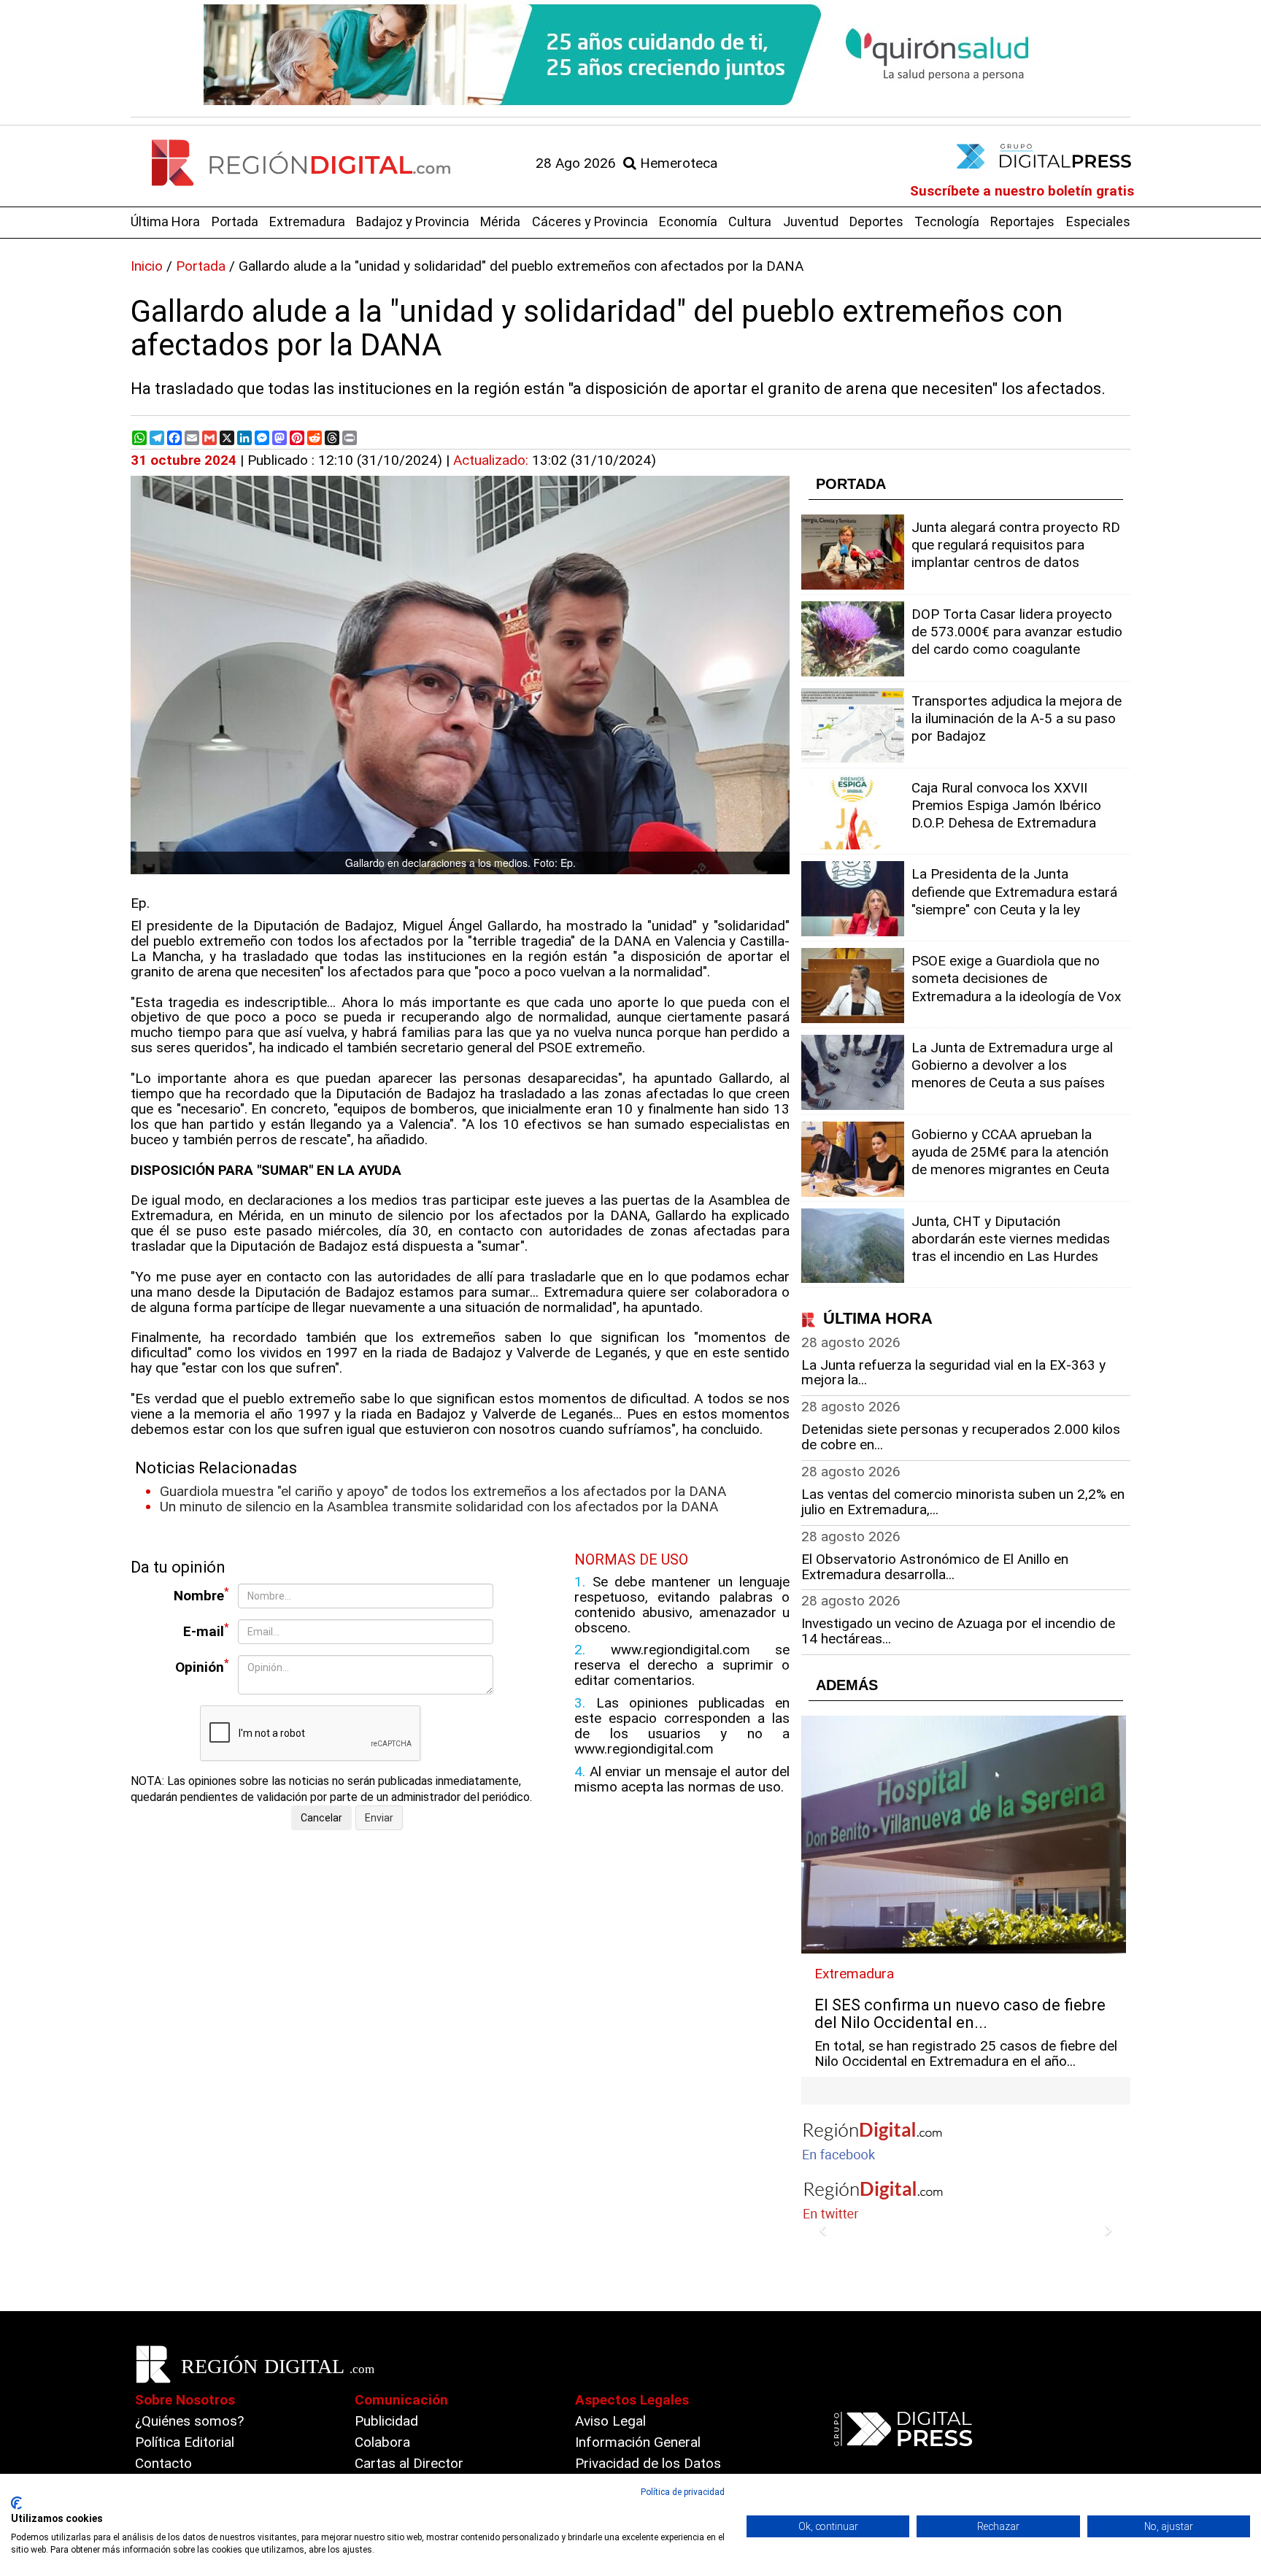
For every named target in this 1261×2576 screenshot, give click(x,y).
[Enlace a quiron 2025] (630, 55)
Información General (638, 2442)
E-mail (206, 1631)
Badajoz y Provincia (413, 221)
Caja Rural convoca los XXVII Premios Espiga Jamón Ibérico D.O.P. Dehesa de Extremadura (1006, 805)
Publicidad (386, 2421)
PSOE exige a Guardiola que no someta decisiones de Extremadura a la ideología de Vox (1016, 978)
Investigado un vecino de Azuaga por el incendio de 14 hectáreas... (958, 1631)
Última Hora (165, 221)
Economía (688, 221)
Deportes (876, 221)
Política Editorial (185, 2442)
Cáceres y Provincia (590, 221)
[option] (630, 55)
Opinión (202, 1666)
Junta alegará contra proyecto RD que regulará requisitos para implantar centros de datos (1016, 545)
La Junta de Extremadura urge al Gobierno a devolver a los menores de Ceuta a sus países (1012, 1065)
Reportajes (1022, 221)
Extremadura (307, 221)
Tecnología (947, 221)
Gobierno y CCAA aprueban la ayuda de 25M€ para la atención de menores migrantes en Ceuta (1010, 1152)
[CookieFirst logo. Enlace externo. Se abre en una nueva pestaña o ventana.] (16, 2503)
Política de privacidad (683, 2492)
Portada (235, 221)
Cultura (750, 221)
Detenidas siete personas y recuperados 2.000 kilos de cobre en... (961, 1437)
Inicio (147, 266)
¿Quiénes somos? (189, 2421)
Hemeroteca (677, 163)
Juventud (811, 221)
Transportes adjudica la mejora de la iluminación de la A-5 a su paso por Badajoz (1017, 718)
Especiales (1098, 221)
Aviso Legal (610, 2421)
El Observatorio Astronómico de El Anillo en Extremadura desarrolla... (935, 1567)
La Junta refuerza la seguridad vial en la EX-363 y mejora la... (953, 1373)
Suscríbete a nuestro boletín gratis (1022, 191)
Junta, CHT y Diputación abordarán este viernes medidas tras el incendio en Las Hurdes (1011, 1239)
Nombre (201, 1595)
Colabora (382, 2442)
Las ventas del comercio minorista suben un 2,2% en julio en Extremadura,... (963, 1502)
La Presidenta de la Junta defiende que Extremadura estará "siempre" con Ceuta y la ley (1014, 891)
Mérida (500, 221)
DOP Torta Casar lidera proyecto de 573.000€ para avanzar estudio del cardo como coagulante (1017, 632)
